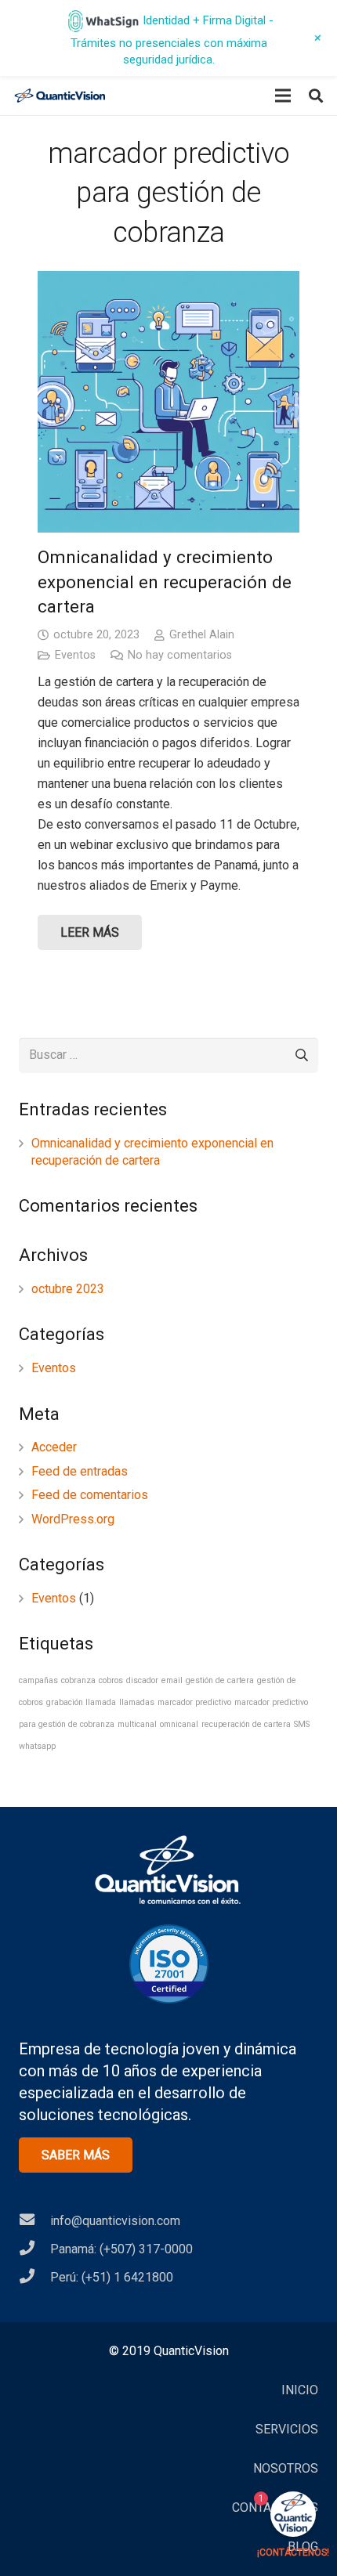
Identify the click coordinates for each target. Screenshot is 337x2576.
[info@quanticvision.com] (34, 2221)
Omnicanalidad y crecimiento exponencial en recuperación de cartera (165, 582)
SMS (302, 1724)
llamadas (137, 1702)
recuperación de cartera (246, 1724)
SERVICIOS (287, 2429)
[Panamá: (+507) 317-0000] (34, 2249)
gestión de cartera (220, 1680)
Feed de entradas (80, 1471)
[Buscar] (316, 96)
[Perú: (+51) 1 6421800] (34, 2278)
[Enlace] (60, 96)
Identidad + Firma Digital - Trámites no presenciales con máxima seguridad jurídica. (172, 40)
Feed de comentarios (90, 1495)
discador (142, 1680)
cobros (111, 1680)
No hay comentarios (180, 655)
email (172, 1680)
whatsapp (37, 1746)
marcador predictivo (194, 1702)
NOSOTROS (286, 2468)
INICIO (300, 2390)
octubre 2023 (68, 1289)
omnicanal (179, 1724)
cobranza (78, 1680)
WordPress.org (73, 1519)
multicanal (137, 1724)
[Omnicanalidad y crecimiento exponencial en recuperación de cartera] (168, 402)
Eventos (75, 655)
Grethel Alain (202, 635)
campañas (38, 1680)
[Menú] (283, 96)
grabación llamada (81, 1702)
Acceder (54, 1447)
